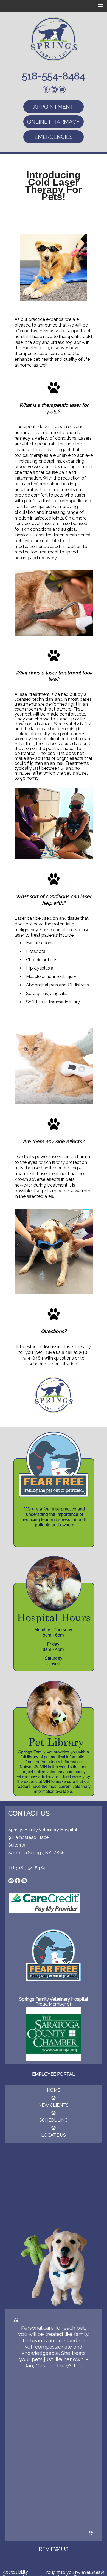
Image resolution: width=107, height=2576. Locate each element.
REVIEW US (54, 2549)
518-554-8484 (31, 1868)
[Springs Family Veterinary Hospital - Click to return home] (54, 39)
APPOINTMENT (54, 107)
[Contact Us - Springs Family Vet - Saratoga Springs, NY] (62, 89)
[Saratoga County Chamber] (54, 2034)
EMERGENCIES (54, 137)
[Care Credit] (45, 1903)
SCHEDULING (54, 2120)
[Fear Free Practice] (54, 1489)
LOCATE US (54, 2135)
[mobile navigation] (98, 7)
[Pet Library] (54, 1738)
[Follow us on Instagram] (54, 89)
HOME (54, 2090)
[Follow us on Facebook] (46, 89)
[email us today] (11, 1880)
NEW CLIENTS (54, 2105)
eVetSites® (93, 2572)
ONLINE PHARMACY (54, 122)
